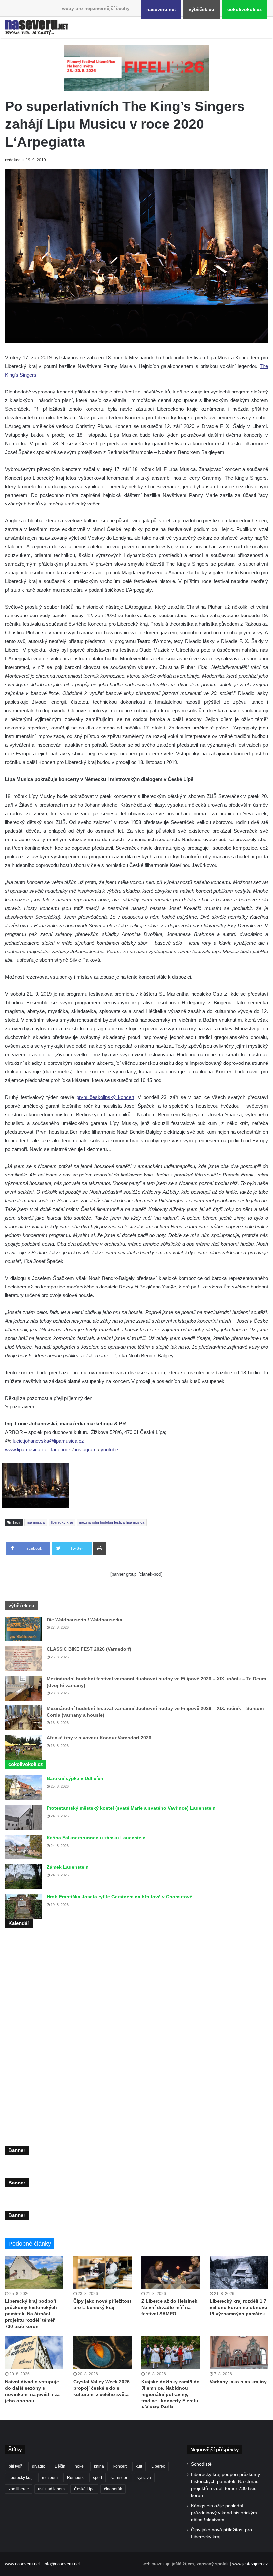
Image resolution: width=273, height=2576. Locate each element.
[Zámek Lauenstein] (23, 1877)
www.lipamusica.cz (26, 1450)
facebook (61, 1450)
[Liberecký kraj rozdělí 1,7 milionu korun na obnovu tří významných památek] (239, 2272)
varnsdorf (120, 2478)
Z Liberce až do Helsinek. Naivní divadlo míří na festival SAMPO (170, 2307)
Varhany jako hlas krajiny (238, 2382)
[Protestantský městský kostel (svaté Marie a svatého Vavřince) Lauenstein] (23, 1817)
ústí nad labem (51, 2489)
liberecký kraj (62, 1522)
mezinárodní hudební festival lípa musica (112, 1522)
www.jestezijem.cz (250, 2564)
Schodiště (201, 2464)
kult (139, 2466)
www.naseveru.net (22, 2564)
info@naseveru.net (62, 2564)
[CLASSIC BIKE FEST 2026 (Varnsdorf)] (23, 1659)
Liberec (158, 2466)
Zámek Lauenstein (68, 1867)
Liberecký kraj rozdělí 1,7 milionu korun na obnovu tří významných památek (239, 2307)
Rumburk (75, 2478)
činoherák (113, 2489)
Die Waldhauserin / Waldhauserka (84, 1620)
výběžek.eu (202, 9)
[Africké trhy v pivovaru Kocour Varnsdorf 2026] (23, 1747)
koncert (120, 2466)
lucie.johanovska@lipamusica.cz (48, 1441)
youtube (109, 1450)
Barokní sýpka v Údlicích (75, 1778)
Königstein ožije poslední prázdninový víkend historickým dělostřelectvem (224, 2513)
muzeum (50, 2478)
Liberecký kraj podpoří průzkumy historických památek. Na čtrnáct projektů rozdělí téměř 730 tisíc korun (31, 2314)
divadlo (39, 2466)
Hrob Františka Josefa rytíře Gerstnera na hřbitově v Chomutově (120, 1897)
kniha (99, 2466)
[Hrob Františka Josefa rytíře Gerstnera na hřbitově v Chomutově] (23, 1906)
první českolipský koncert (105, 1097)
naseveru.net (161, 9)
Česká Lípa (84, 2489)
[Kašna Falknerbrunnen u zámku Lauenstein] (23, 1847)
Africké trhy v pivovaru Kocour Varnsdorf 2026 (99, 1738)
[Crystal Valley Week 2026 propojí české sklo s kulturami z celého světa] (102, 2353)
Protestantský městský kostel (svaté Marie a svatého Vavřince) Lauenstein (131, 1808)
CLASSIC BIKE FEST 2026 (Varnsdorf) (89, 1649)
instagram (86, 1450)
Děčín (60, 2466)
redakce (13, 160)
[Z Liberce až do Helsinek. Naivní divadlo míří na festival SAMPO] (171, 2272)
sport (97, 2478)
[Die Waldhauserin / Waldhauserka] (23, 1629)
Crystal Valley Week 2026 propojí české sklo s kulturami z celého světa (101, 2388)
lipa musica (36, 1522)
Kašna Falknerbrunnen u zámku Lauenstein (96, 1838)
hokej (80, 2466)
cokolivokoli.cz (245, 9)
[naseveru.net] (37, 27)
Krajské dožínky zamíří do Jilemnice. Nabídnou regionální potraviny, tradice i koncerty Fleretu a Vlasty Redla (171, 2394)
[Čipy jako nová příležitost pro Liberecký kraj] (102, 2272)
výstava (144, 2478)
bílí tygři (16, 2466)
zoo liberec (19, 2489)
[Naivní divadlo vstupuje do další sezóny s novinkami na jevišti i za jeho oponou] (34, 2353)
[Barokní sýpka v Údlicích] (23, 1788)
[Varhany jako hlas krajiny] (239, 2353)
